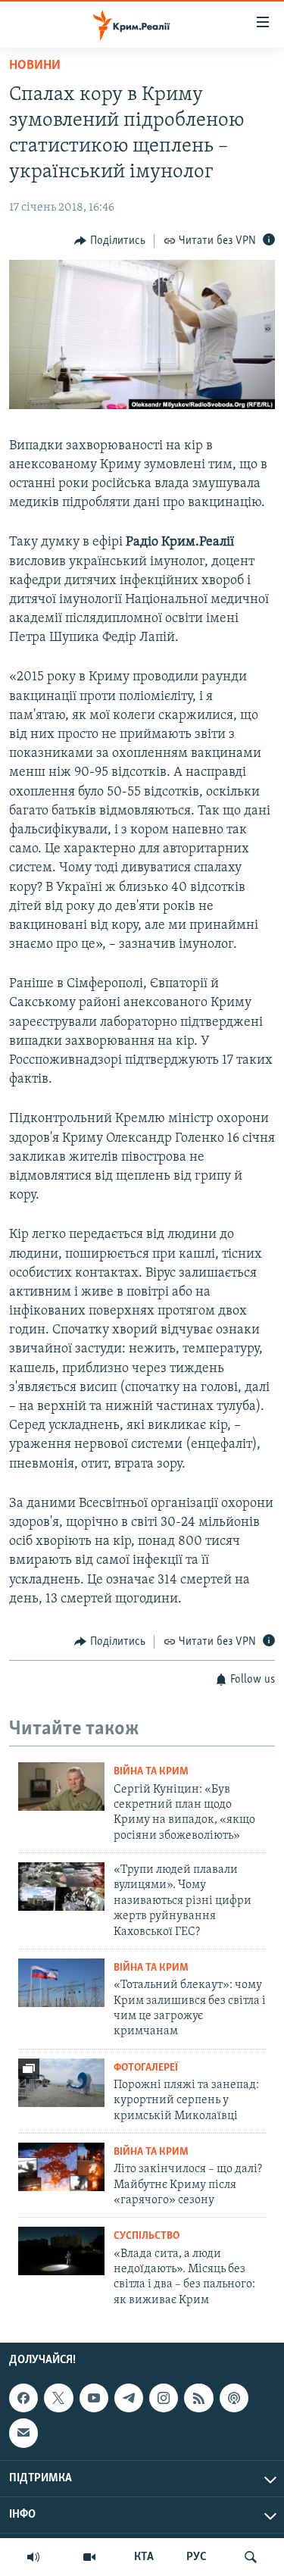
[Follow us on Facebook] (23, 2398)
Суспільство (147, 2236)
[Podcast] (234, 2398)
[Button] (110, 241)
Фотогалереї (146, 2068)
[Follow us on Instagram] (164, 2398)
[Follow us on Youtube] (94, 2398)
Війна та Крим (151, 1772)
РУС (197, 2557)
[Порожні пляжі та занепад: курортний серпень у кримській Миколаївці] (61, 2083)
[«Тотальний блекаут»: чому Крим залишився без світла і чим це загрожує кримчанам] (61, 1983)
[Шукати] (251, 2557)
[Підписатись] (23, 2434)
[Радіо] (33, 2557)
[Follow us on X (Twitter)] (58, 2398)
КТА (144, 2557)
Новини (35, 66)
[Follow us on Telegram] (129, 2398)
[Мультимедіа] (89, 2557)
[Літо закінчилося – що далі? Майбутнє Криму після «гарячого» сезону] (61, 2167)
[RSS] (198, 2398)
